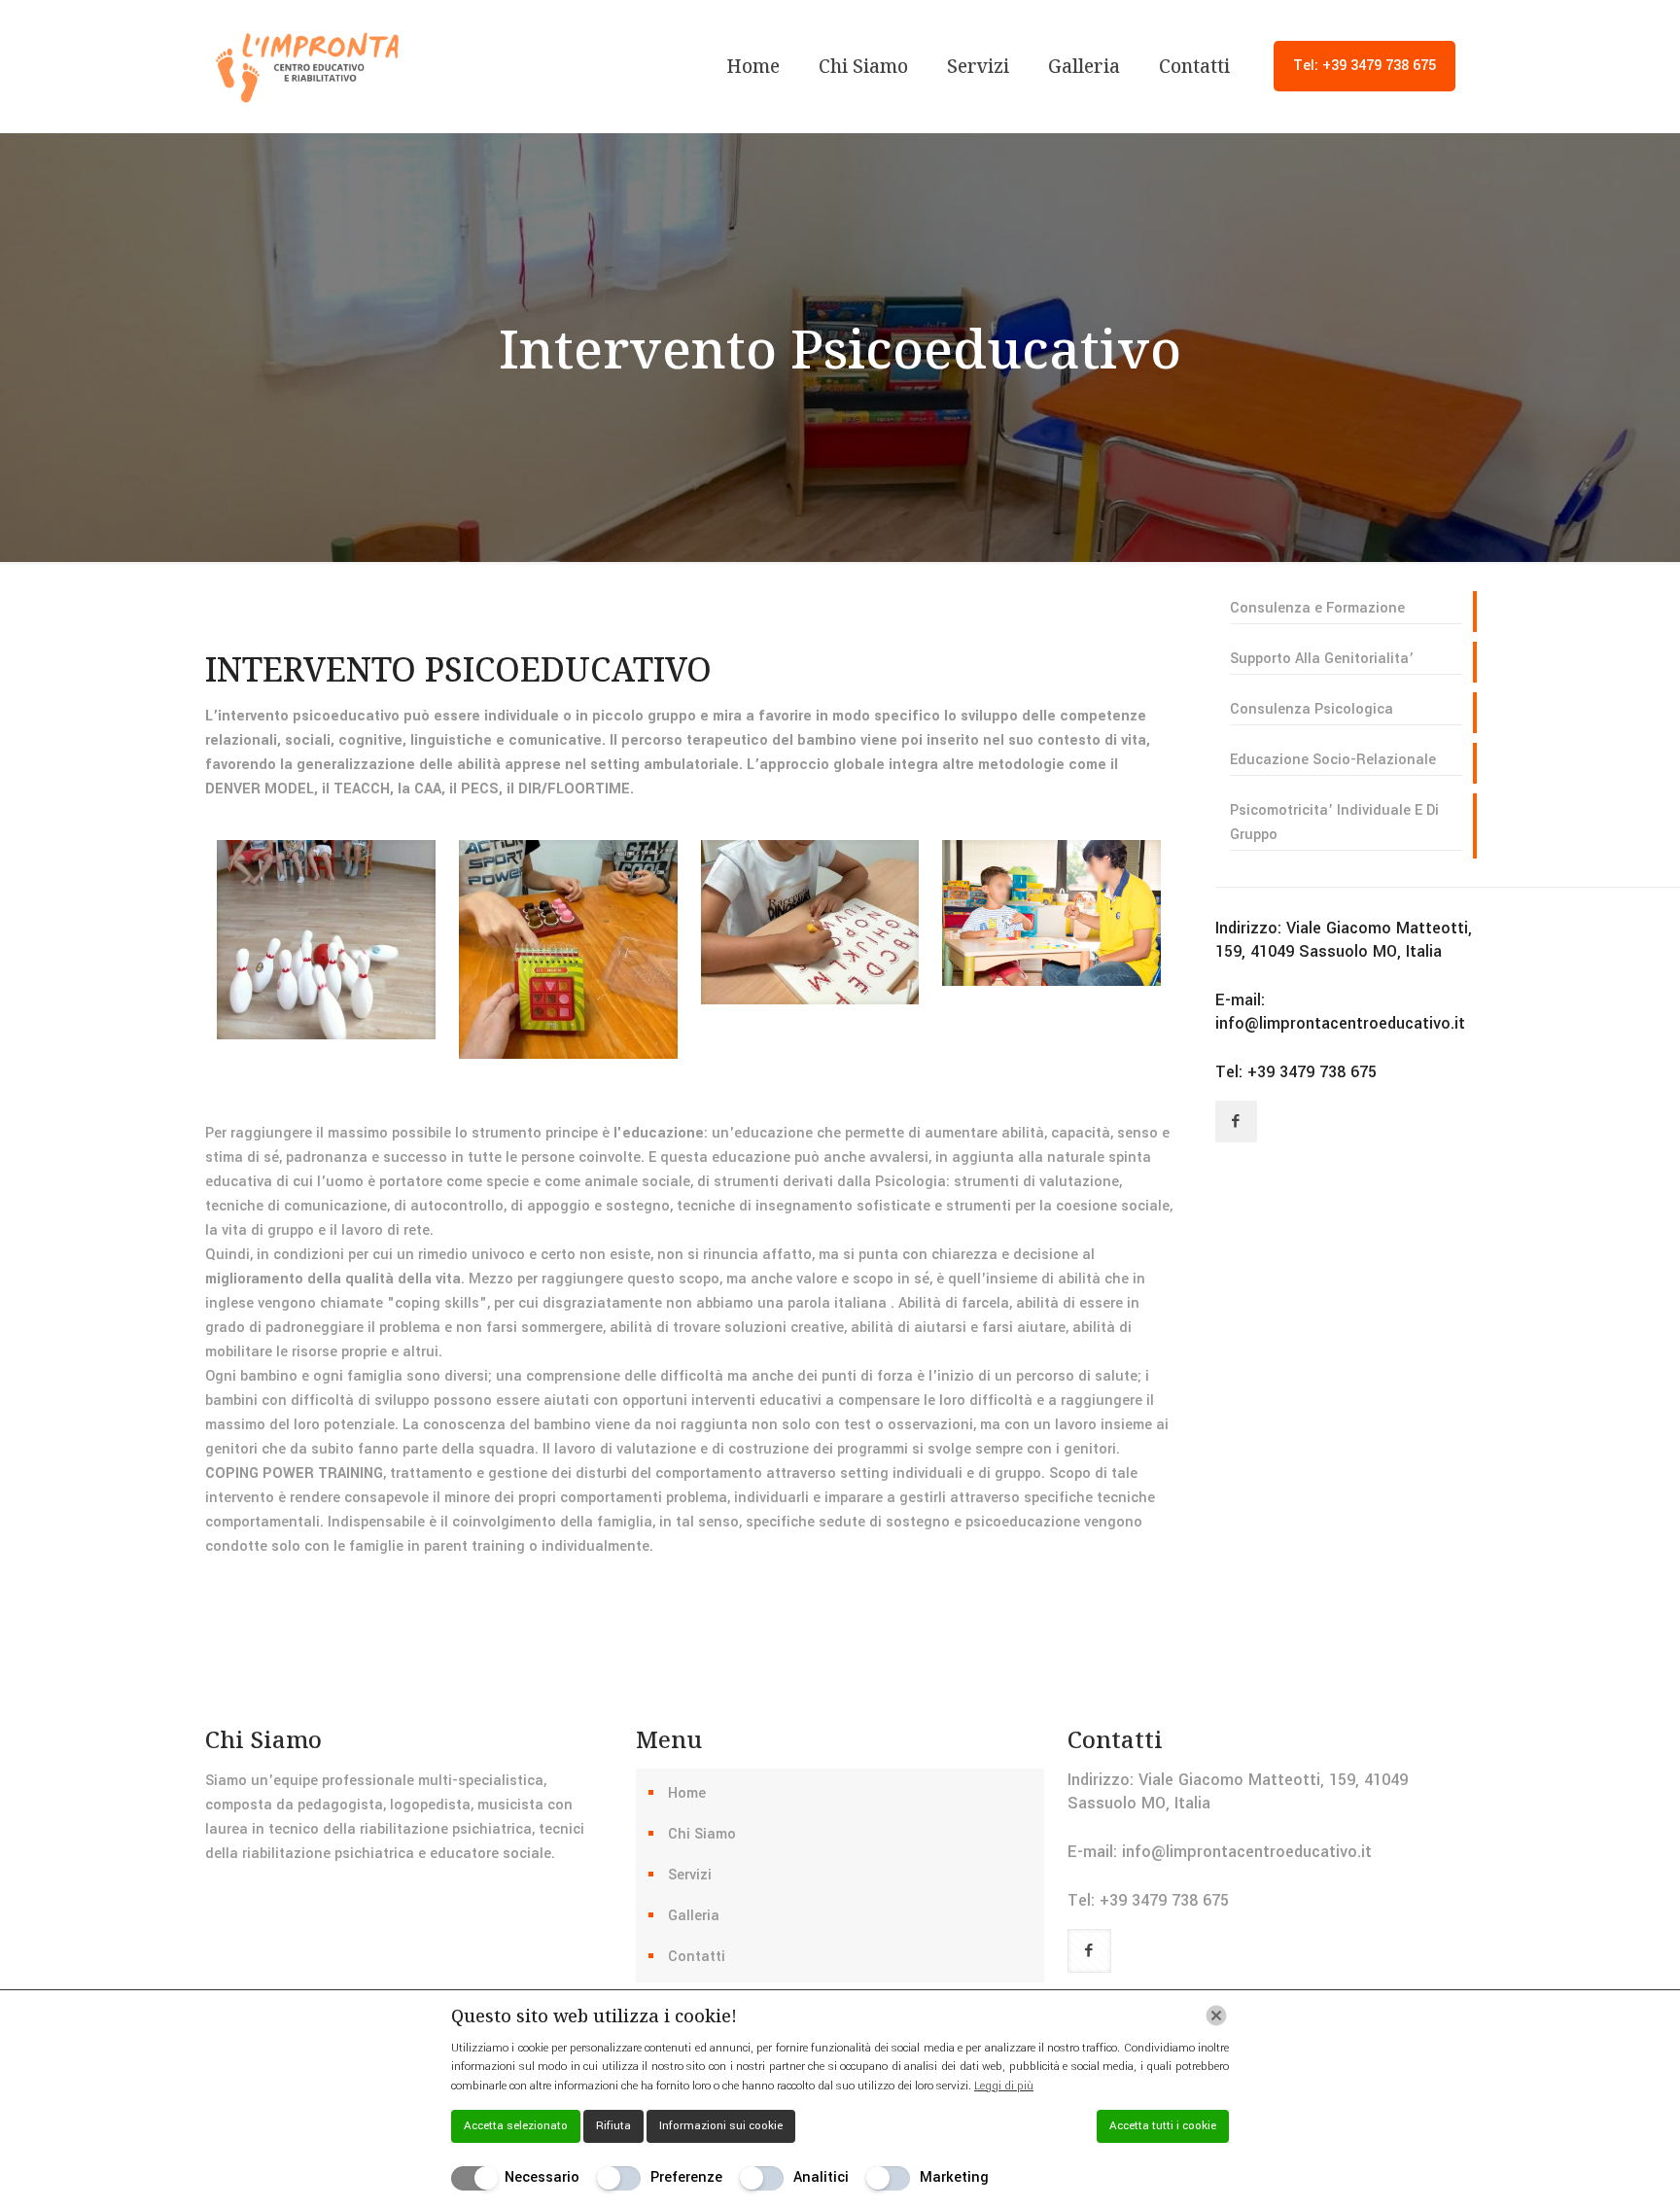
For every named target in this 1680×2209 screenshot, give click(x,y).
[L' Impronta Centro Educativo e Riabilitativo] (308, 66)
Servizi (690, 1875)
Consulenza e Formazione (1317, 608)
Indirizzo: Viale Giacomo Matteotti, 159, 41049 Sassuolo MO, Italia (1344, 940)
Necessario (542, 2177)
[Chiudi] (1216, 2016)
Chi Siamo (702, 1834)
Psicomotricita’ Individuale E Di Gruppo (1334, 823)
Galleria (694, 1916)
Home (687, 1793)
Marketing (954, 2177)
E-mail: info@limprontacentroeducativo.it (1340, 1012)
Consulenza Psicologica (1312, 709)
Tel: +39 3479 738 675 (1365, 66)
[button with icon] (1236, 1122)
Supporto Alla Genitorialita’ (1322, 659)
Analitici (821, 2177)
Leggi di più (1004, 2086)
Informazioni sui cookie (721, 2126)
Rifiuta (613, 2126)
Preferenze (686, 2177)
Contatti (697, 1957)
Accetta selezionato (516, 2126)
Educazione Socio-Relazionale (1333, 760)
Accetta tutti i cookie (1163, 2126)
